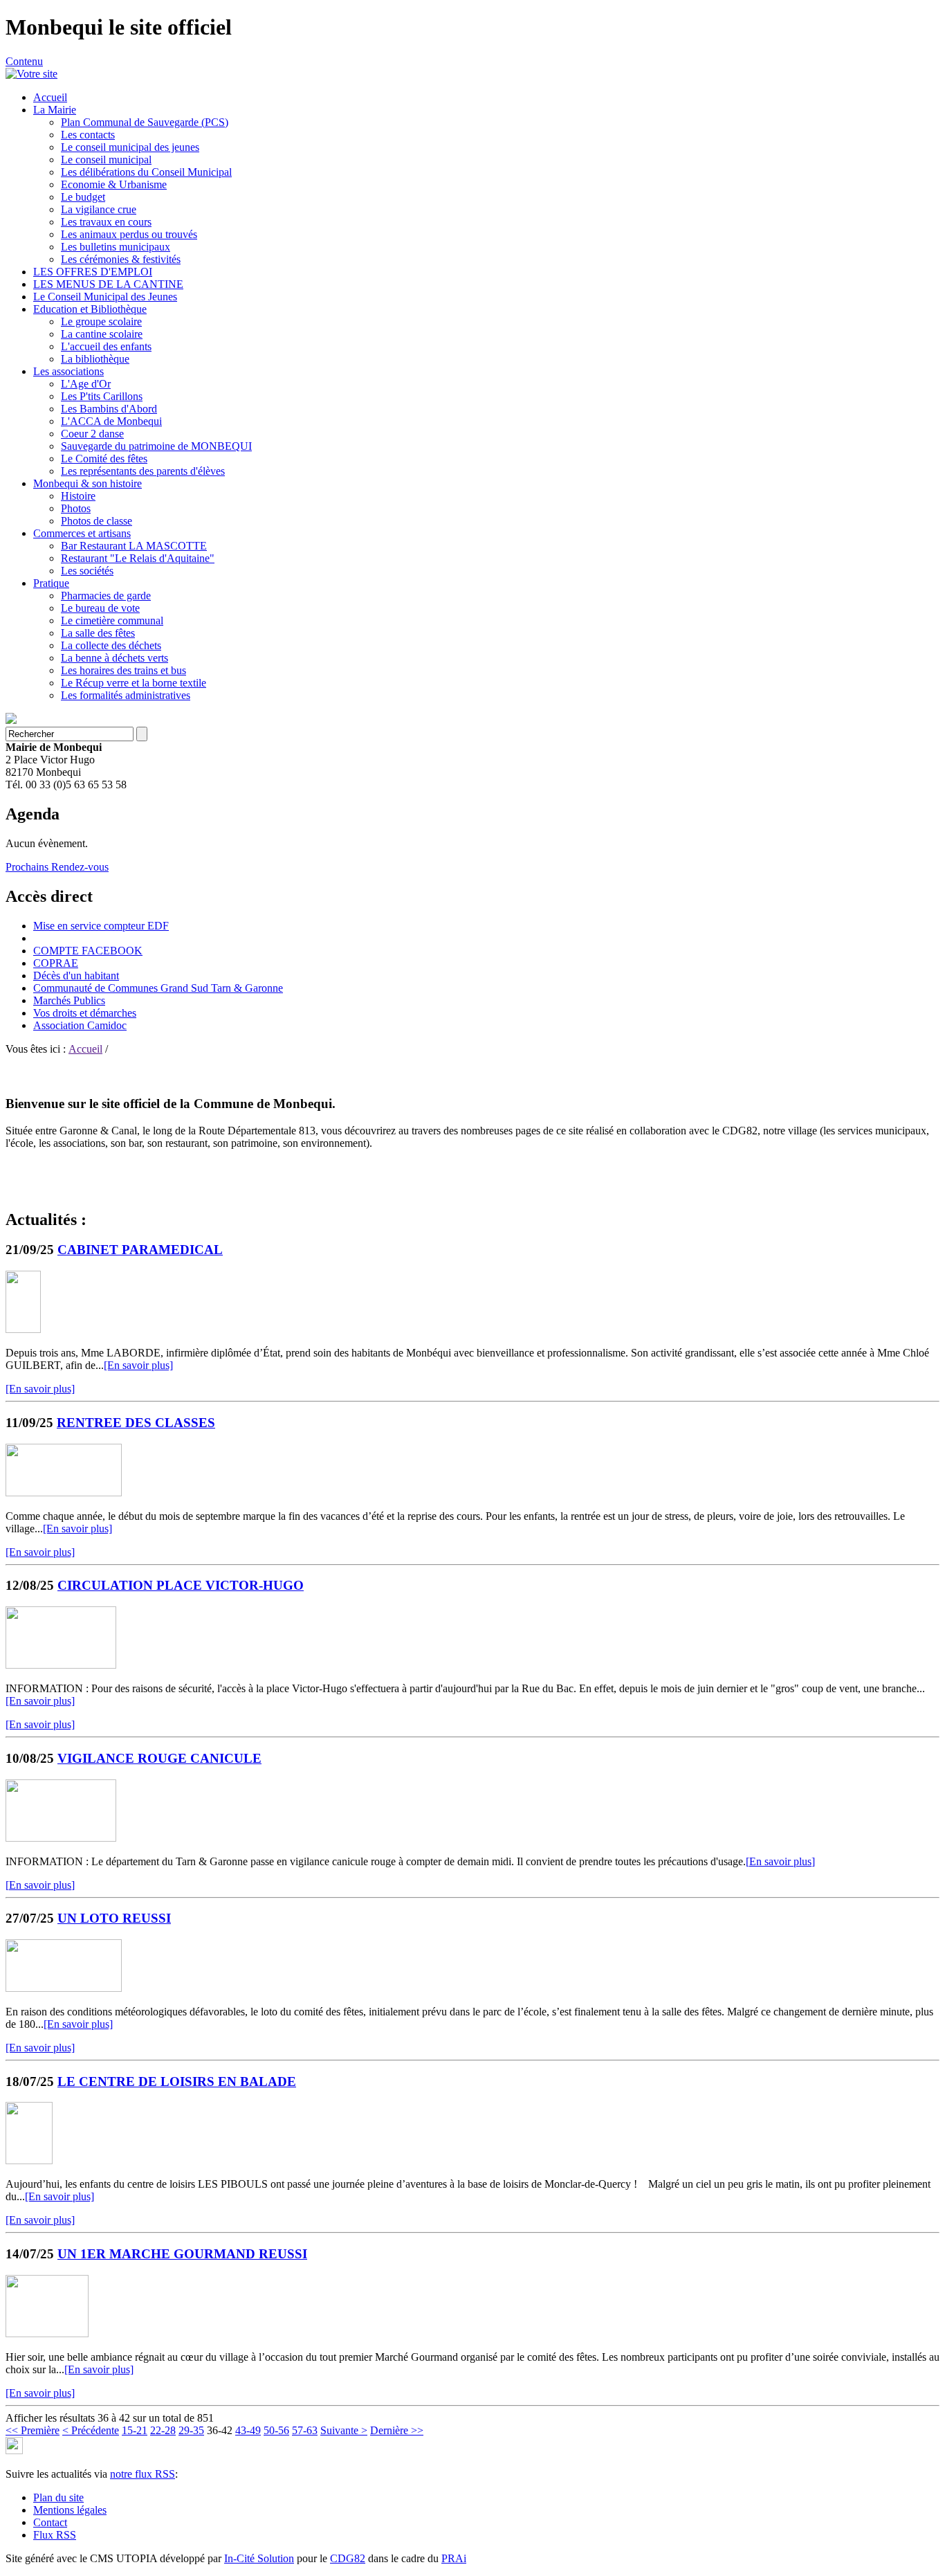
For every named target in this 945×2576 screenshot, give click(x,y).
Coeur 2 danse (92, 434)
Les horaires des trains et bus (123, 670)
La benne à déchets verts (114, 658)
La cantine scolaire (102, 334)
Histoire (78, 496)
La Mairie (55, 110)
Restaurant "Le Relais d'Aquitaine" (138, 558)
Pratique (51, 583)
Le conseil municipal (106, 160)
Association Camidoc (80, 1025)
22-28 (163, 2430)
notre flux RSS (143, 2474)
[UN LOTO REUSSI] (64, 1988)
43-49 (248, 2430)
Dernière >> (397, 2430)
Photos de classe (97, 521)
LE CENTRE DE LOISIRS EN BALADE (177, 2081)
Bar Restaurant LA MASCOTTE (134, 546)
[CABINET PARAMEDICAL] (23, 1329)
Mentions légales (70, 2510)
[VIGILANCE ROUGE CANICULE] (61, 1838)
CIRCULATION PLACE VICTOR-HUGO (181, 1585)
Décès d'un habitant (76, 976)
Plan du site (58, 2497)
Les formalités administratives (126, 695)
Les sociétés (87, 571)
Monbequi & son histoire (88, 483)
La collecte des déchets (111, 645)
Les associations (68, 371)
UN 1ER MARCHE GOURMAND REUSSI (182, 2254)
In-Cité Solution (259, 2558)
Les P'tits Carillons (102, 396)
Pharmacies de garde (106, 596)
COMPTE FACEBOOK (88, 951)
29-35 (191, 2430)
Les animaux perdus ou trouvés (129, 234)
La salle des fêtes (98, 633)
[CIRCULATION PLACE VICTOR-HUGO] (61, 1665)
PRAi (454, 2558)
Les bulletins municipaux (116, 247)
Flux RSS (55, 2535)
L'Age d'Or (86, 384)
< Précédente (91, 2430)
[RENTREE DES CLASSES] (64, 1493)
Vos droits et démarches (85, 1013)
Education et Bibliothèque (90, 309)
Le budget (83, 197)
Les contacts (88, 135)
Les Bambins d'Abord (109, 409)
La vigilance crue (99, 209)
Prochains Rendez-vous (57, 867)
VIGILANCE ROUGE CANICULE (159, 1758)
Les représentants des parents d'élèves (143, 471)
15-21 (135, 2430)
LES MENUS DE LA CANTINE (108, 284)
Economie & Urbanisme (114, 184)
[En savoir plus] (138, 1365)
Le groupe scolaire (101, 321)
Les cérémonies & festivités (121, 259)
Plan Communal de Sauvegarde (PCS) (145, 122)
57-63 (305, 2430)
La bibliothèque (95, 359)
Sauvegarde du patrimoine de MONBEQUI (156, 446)
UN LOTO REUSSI (114, 1918)
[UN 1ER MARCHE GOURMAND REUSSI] (47, 2333)
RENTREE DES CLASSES (136, 1423)
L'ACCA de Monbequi (111, 421)
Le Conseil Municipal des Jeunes (105, 297)
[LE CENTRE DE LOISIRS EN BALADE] (29, 2160)
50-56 (276, 2430)
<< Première (33, 2430)
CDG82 (348, 2558)
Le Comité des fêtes (104, 459)
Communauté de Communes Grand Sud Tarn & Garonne (158, 988)
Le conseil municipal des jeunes (130, 147)
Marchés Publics (69, 1000)
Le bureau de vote (100, 608)
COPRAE (56, 963)
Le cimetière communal (112, 620)
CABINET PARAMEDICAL (140, 1250)
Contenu (24, 61)
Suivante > (344, 2430)
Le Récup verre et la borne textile (134, 683)
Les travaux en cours (106, 222)
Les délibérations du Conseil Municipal (146, 172)
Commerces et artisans (82, 533)
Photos (76, 508)
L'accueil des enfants (106, 346)
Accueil (50, 97)
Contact (50, 2522)
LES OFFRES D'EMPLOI (93, 272)
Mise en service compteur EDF (101, 926)
